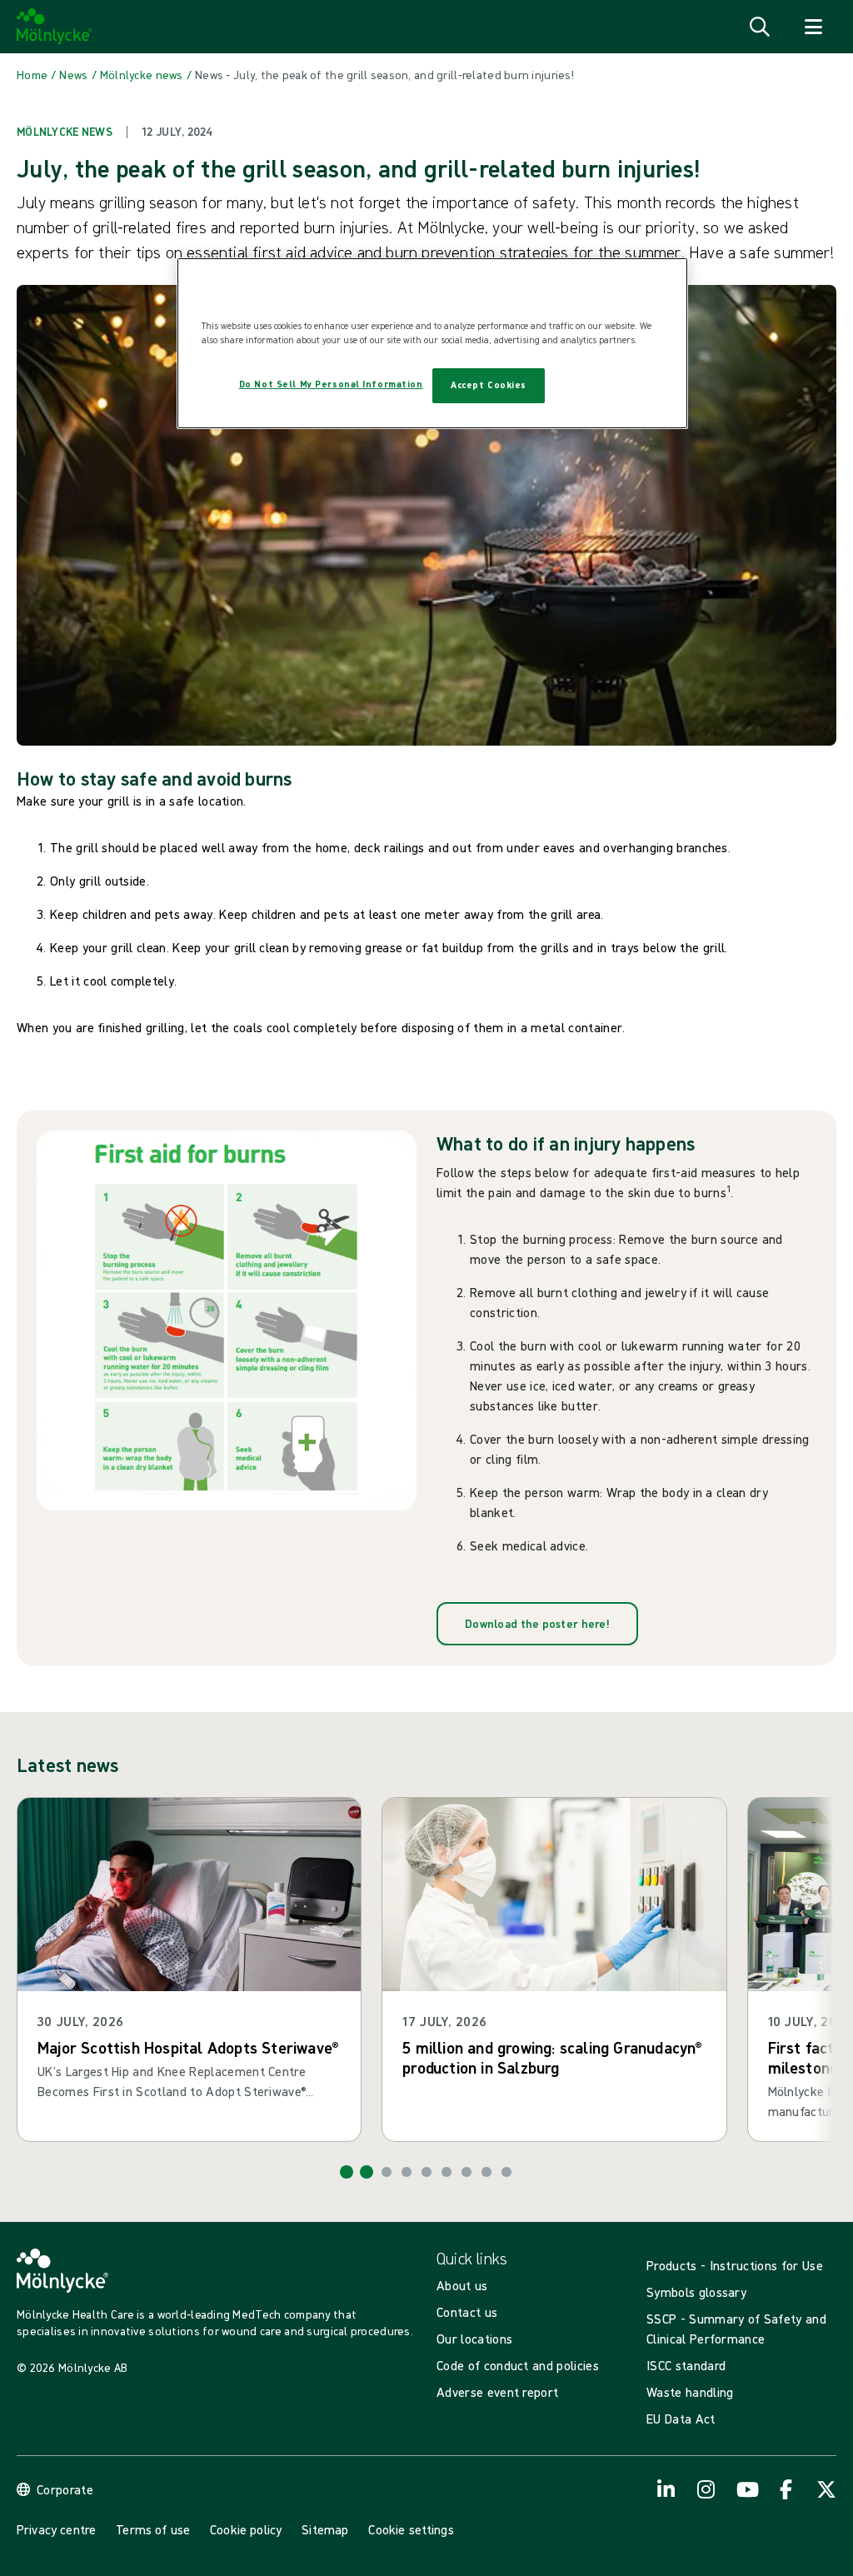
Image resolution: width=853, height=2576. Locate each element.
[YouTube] (746, 2489)
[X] (826, 2489)
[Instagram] (706, 2489)
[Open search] (760, 27)
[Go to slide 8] (486, 2172)
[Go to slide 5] (426, 2172)
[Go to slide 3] (387, 2172)
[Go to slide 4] (407, 2172)
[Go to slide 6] (446, 2172)
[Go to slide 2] (367, 2172)
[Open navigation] (813, 27)
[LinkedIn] (666, 2489)
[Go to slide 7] (466, 2172)
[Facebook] (786, 2489)
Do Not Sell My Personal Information (331, 384)
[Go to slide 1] (347, 2172)
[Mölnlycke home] (55, 27)
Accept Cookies (489, 385)
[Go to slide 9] (506, 2172)
